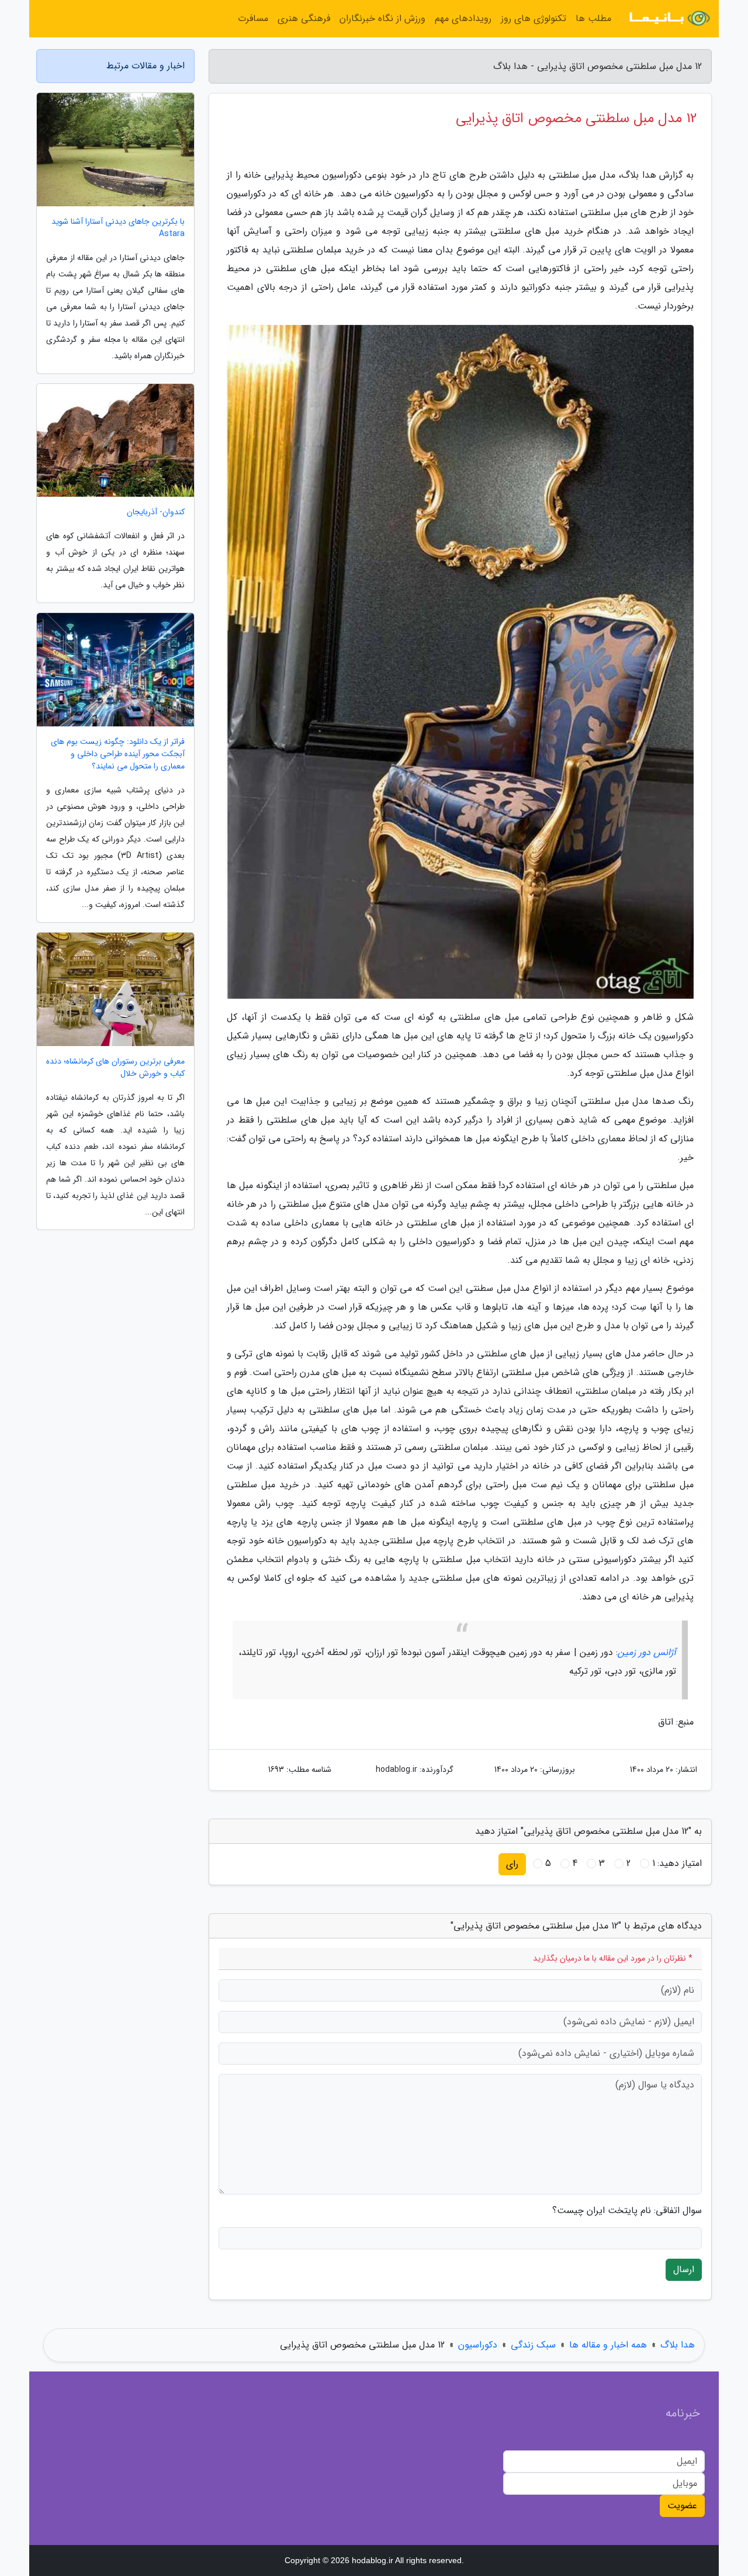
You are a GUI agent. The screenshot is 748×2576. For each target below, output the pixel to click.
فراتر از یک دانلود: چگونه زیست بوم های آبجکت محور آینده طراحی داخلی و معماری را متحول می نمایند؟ (118, 754)
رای (512, 1864)
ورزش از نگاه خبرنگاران (382, 18)
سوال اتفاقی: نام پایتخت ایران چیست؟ (627, 2211)
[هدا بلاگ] (669, 19)
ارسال (684, 2269)
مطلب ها (593, 18)
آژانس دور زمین (647, 1652)
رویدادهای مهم (463, 18)
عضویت (682, 2506)
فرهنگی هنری (304, 18)
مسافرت (253, 18)
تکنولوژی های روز (534, 18)
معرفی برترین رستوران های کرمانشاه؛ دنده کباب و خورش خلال (115, 1068)
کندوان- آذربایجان (156, 512)
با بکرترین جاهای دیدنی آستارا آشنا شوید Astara (118, 228)
